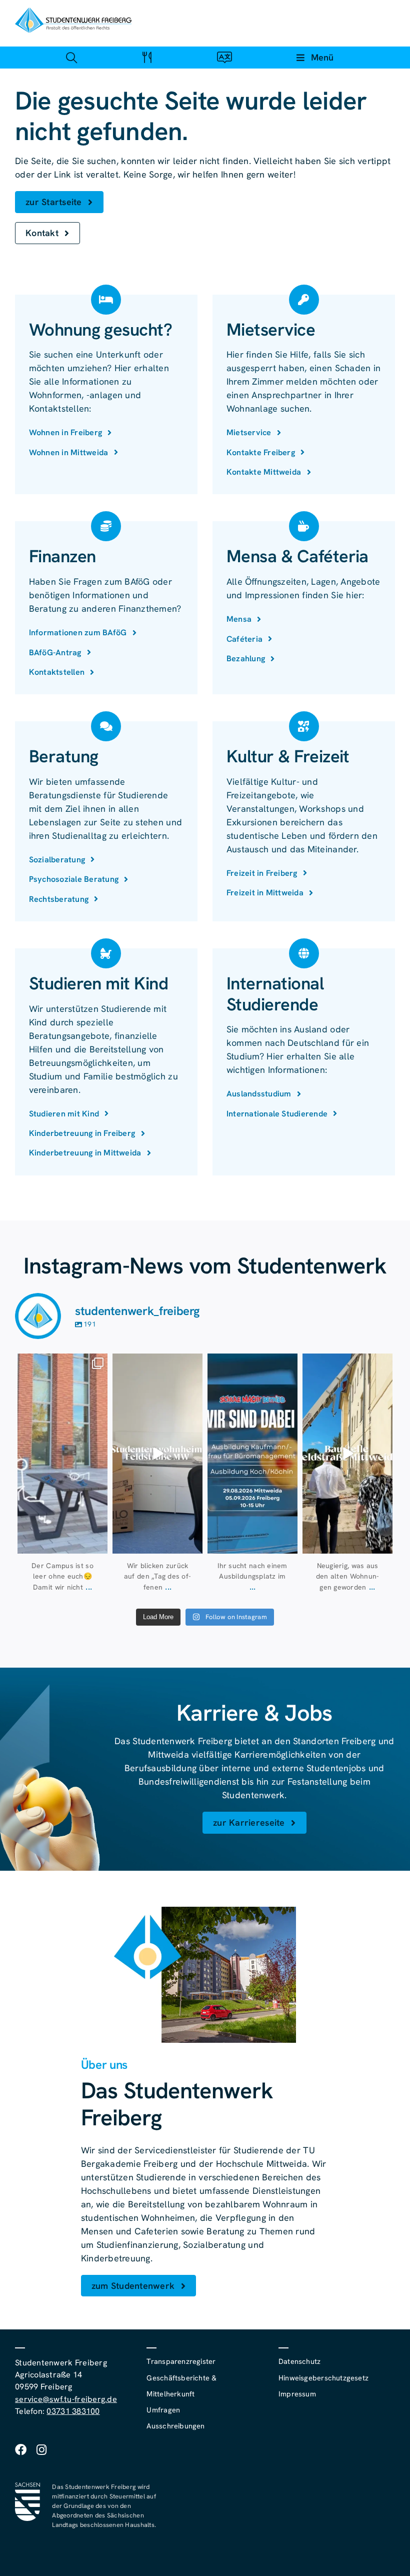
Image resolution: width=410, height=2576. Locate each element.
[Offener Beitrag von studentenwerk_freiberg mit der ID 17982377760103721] (252, 1454)
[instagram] (41, 2450)
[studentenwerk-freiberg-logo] (73, 12)
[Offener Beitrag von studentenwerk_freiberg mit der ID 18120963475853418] (347, 1454)
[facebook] (21, 2450)
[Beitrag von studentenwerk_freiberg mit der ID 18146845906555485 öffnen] (157, 1454)
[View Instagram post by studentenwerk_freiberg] (98, 1544)
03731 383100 (73, 2411)
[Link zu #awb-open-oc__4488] (71, 57)
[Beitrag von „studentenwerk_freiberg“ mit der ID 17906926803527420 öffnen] (62, 1454)
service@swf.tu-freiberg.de (66, 2399)
